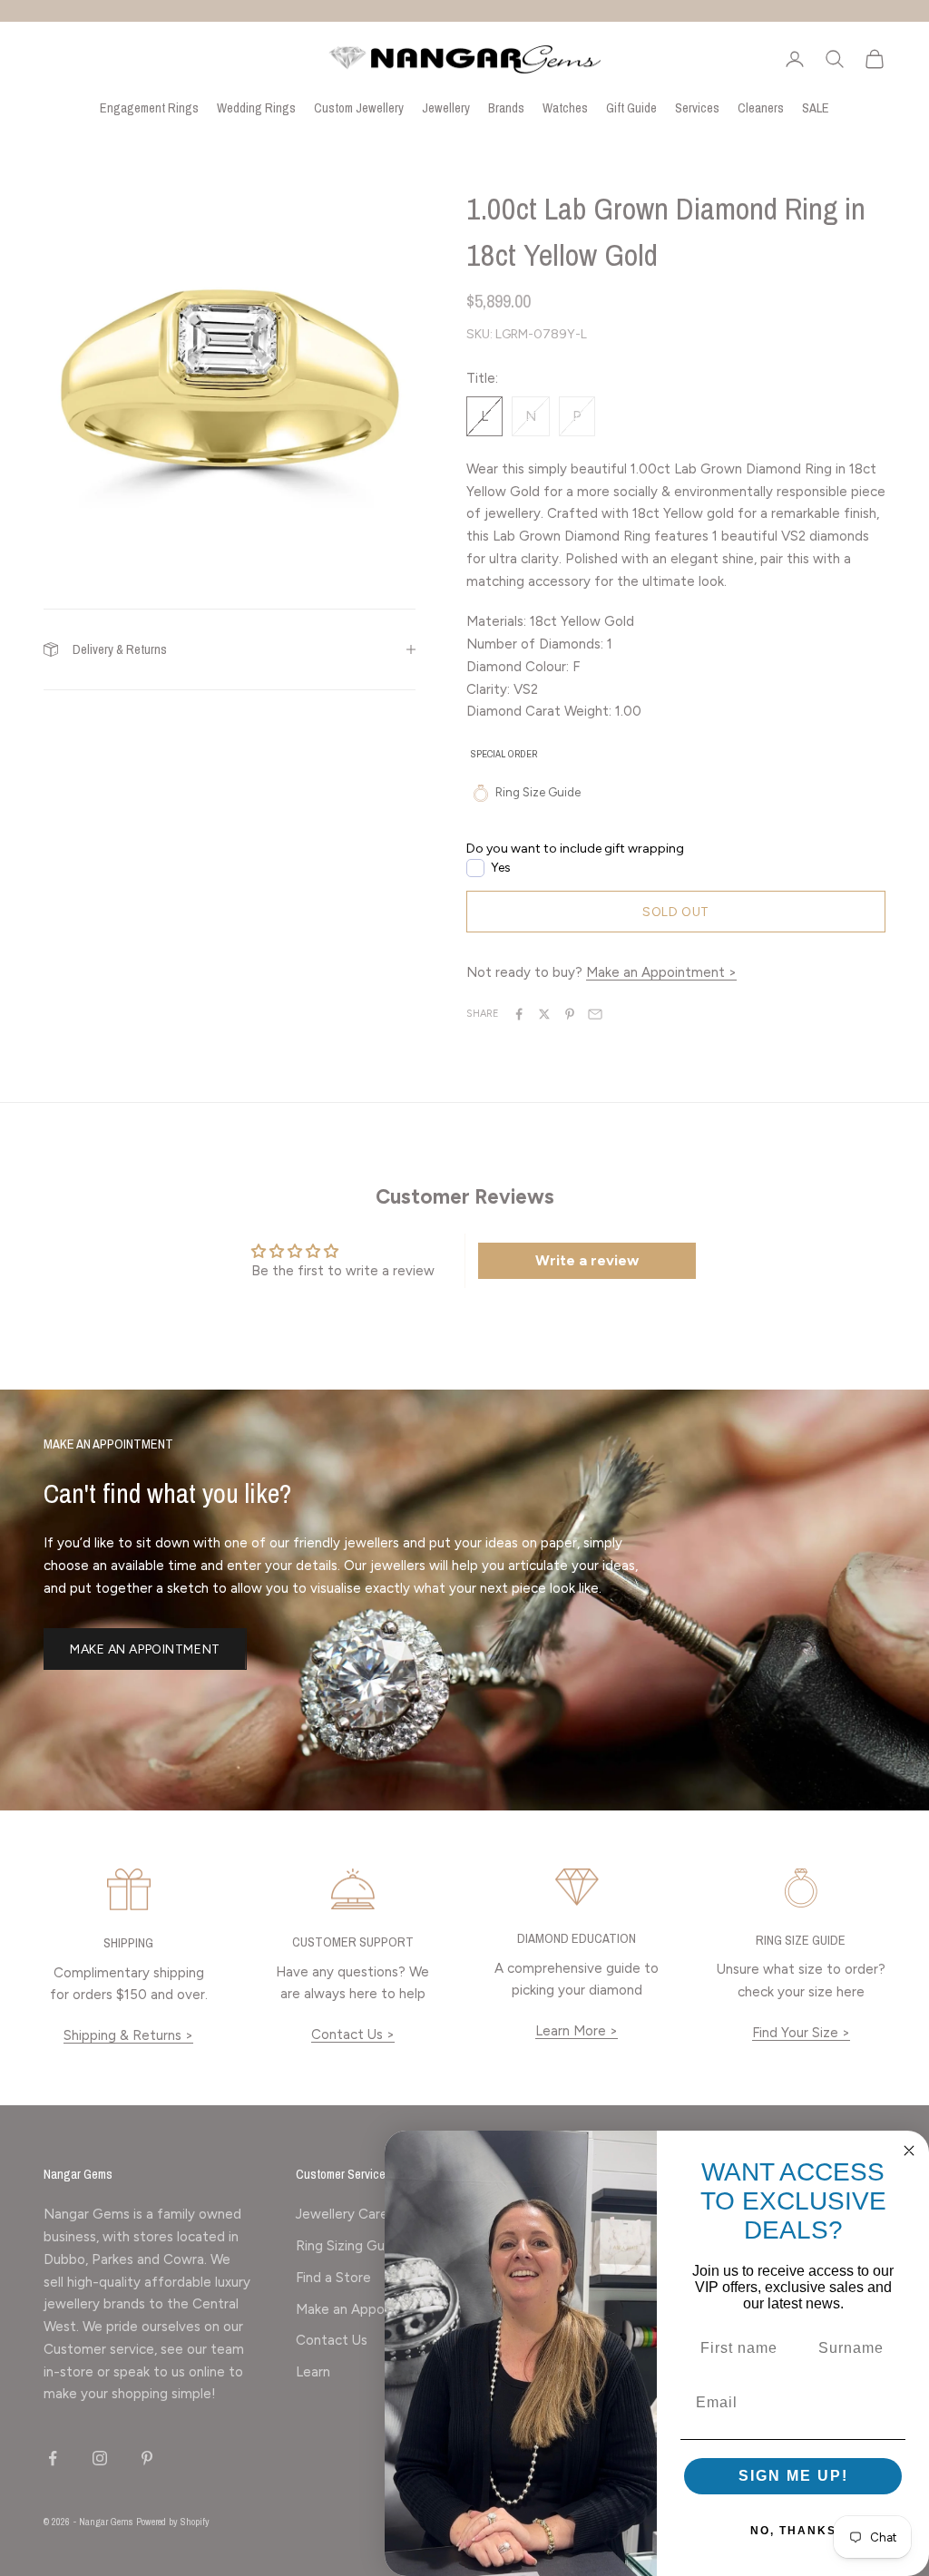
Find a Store (333, 2278)
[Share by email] (595, 1014)
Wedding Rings (256, 107)
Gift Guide (631, 107)
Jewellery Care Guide (362, 2214)
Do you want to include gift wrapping (575, 849)
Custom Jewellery (359, 107)
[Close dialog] (909, 2151)
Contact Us (332, 2340)
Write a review (587, 1260)
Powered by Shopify (173, 2522)
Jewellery (446, 107)
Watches (565, 107)
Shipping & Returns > (128, 2035)
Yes (501, 868)
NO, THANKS (793, 2531)
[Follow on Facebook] (53, 2458)
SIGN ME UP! (793, 2476)
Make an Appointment (145, 1649)
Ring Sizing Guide (350, 2246)
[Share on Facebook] (519, 1014)
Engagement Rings (149, 107)
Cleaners (761, 107)
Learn (313, 2372)
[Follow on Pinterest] (147, 2458)
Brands (506, 107)
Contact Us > (353, 2034)
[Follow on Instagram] (100, 2458)
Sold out (675, 912)
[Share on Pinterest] (570, 1014)
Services (697, 107)
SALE (816, 107)
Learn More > (577, 2031)
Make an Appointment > (661, 972)
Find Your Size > (801, 2033)
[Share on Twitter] (544, 1014)
